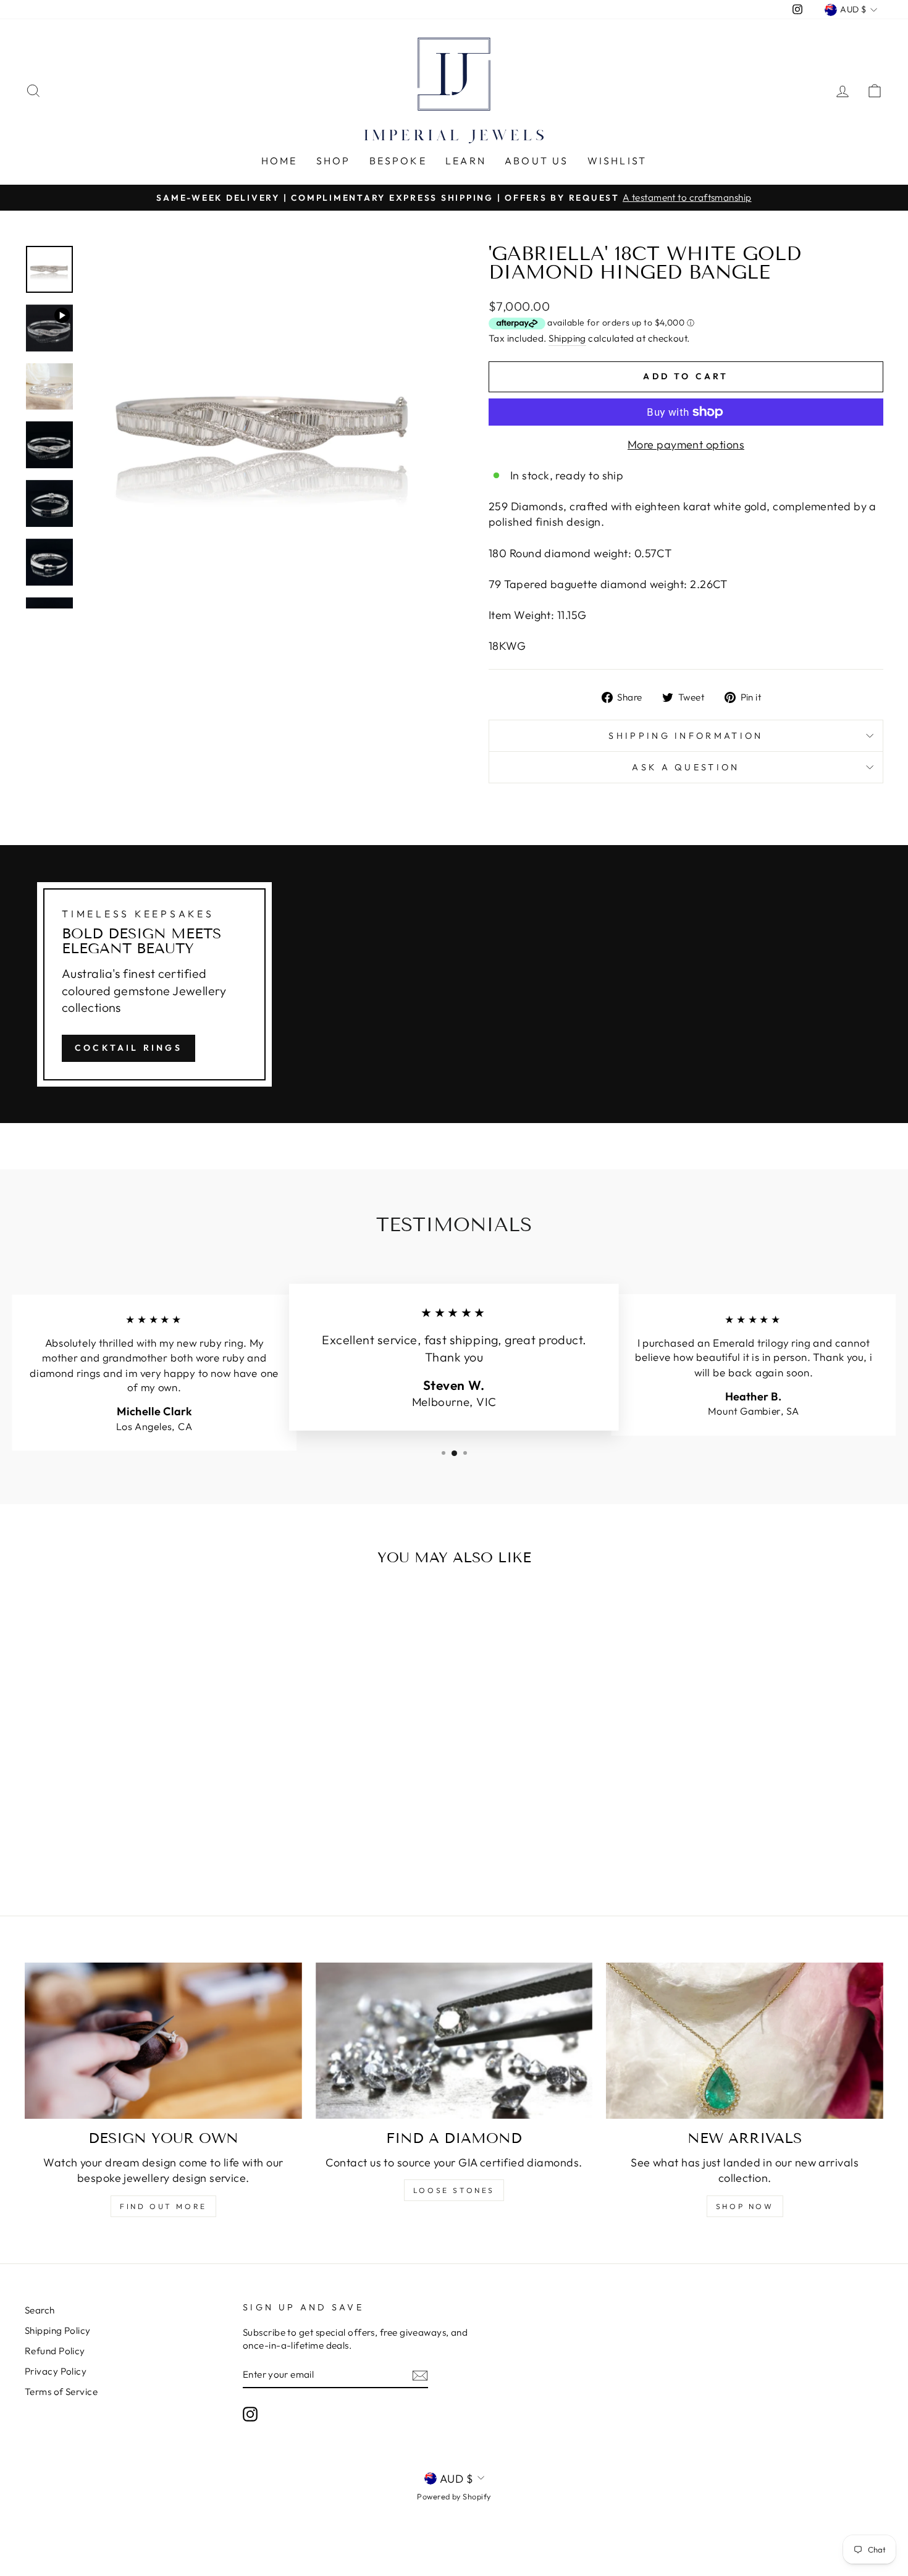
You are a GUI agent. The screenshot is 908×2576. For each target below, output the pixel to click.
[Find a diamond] (454, 2040)
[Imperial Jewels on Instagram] (250, 2414)
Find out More (163, 2206)
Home (280, 161)
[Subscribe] (420, 2375)
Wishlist (617, 161)
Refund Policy (55, 2351)
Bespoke (398, 161)
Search (40, 2310)
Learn (466, 161)
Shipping (567, 338)
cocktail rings (128, 1048)
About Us (537, 161)
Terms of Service (61, 2392)
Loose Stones (454, 2190)
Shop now (745, 2206)
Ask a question (686, 767)
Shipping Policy (58, 2330)
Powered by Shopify (454, 2496)
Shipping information (686, 736)
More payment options (686, 444)
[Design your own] (163, 2040)
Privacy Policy (56, 2371)
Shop (334, 161)
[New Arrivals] (745, 2040)
